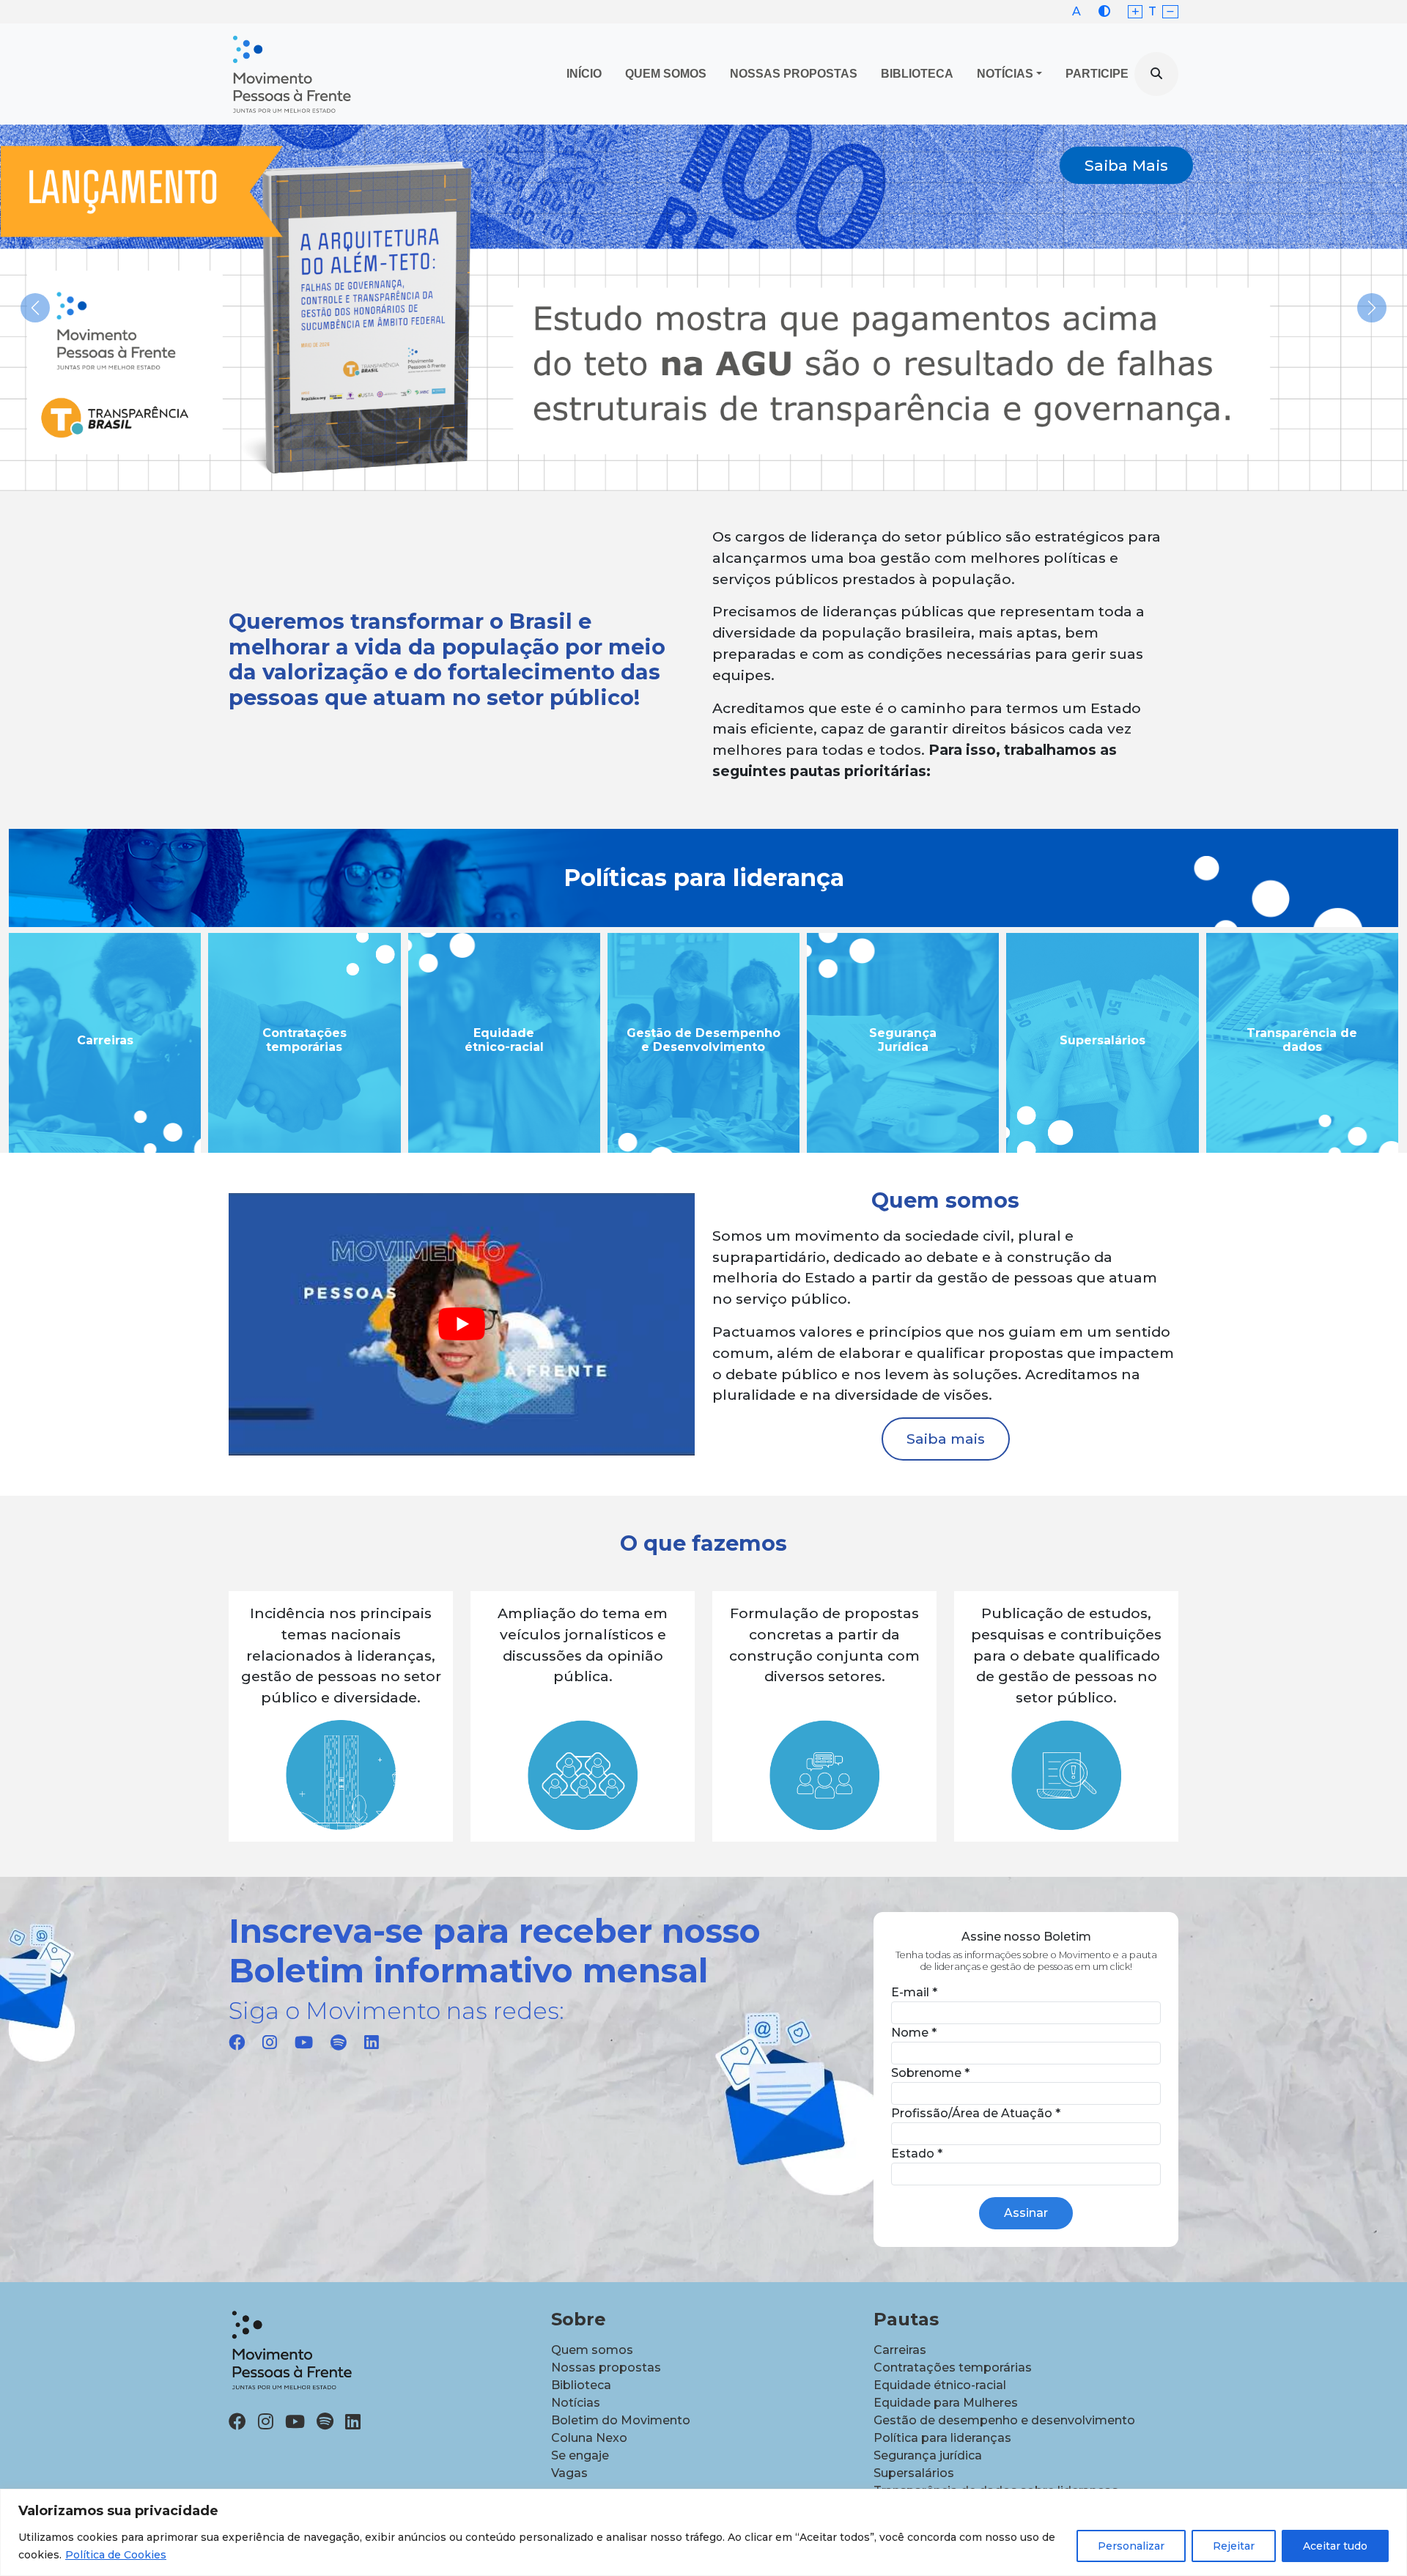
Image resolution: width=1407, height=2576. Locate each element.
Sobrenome (930, 2073)
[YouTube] (304, 2042)
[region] (703, 2532)
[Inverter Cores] (1104, 11)
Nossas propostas (794, 74)
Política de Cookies (116, 2555)
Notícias (1005, 74)
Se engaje (580, 2455)
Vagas (569, 2473)
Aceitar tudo (1335, 2546)
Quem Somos (666, 74)
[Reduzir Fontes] (1170, 12)
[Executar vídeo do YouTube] (462, 1324)
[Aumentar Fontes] (1135, 12)
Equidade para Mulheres (946, 2403)
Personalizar (1131, 2546)
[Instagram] (270, 2042)
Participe (1097, 74)
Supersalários (914, 2473)
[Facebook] (237, 2042)
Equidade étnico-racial (940, 2385)
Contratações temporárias (953, 2368)
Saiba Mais (1126, 165)
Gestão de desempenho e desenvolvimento (1004, 2420)
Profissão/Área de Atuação (976, 2113)
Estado (917, 2154)
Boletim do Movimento (621, 2420)
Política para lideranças (942, 2438)
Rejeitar (1234, 2546)
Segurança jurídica (928, 2455)
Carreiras (900, 2350)
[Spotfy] (339, 2042)
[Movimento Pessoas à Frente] (291, 74)
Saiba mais (946, 1439)
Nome (914, 2033)
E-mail (914, 1992)
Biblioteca (917, 74)
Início (584, 74)
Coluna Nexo (589, 2438)
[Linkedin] (372, 2042)
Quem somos (592, 2350)
